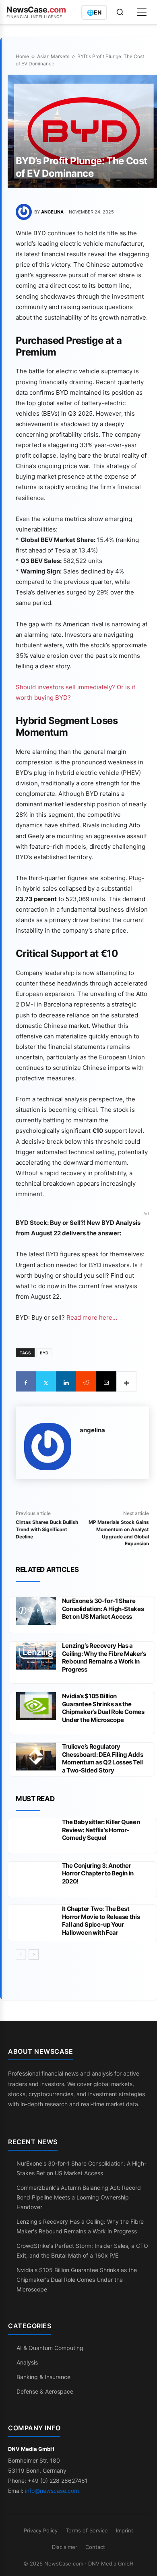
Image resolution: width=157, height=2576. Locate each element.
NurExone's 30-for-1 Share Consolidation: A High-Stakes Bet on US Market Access (82, 2168)
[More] (126, 1381)
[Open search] (120, 12)
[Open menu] (142, 12)
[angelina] (25, 212)
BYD (44, 1353)
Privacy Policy (41, 2530)
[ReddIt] (86, 1381)
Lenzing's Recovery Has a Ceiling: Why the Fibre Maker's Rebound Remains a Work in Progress (80, 2226)
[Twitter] (46, 1381)
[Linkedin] (66, 1381)
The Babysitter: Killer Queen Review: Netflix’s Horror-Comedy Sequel (101, 1830)
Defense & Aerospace (45, 2391)
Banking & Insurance (43, 2377)
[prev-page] (21, 1954)
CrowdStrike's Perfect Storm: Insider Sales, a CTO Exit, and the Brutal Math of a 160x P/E (82, 2251)
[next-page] (34, 1954)
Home (22, 56)
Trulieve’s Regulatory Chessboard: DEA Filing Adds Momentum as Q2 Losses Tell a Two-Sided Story (103, 1758)
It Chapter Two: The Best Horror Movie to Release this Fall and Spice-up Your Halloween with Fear (101, 1921)
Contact (95, 2547)
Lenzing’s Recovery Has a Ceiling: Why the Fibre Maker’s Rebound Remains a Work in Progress (104, 1657)
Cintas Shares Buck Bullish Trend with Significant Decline (47, 1529)
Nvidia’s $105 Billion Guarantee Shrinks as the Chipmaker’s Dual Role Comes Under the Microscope (103, 1708)
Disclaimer (65, 2547)
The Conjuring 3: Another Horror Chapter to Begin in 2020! (98, 1873)
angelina (52, 212)
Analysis (27, 2362)
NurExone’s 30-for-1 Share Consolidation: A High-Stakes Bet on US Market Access (103, 1609)
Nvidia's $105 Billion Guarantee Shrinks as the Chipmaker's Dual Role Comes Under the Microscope (77, 2280)
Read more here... (92, 1317)
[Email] (106, 1381)
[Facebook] (26, 1381)
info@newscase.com (52, 2491)
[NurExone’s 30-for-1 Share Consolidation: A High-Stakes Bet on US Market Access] (36, 1611)
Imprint (125, 2530)
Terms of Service (87, 2530)
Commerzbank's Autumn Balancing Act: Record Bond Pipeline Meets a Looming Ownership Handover (79, 2197)
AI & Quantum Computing (50, 2348)
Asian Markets (53, 56)
